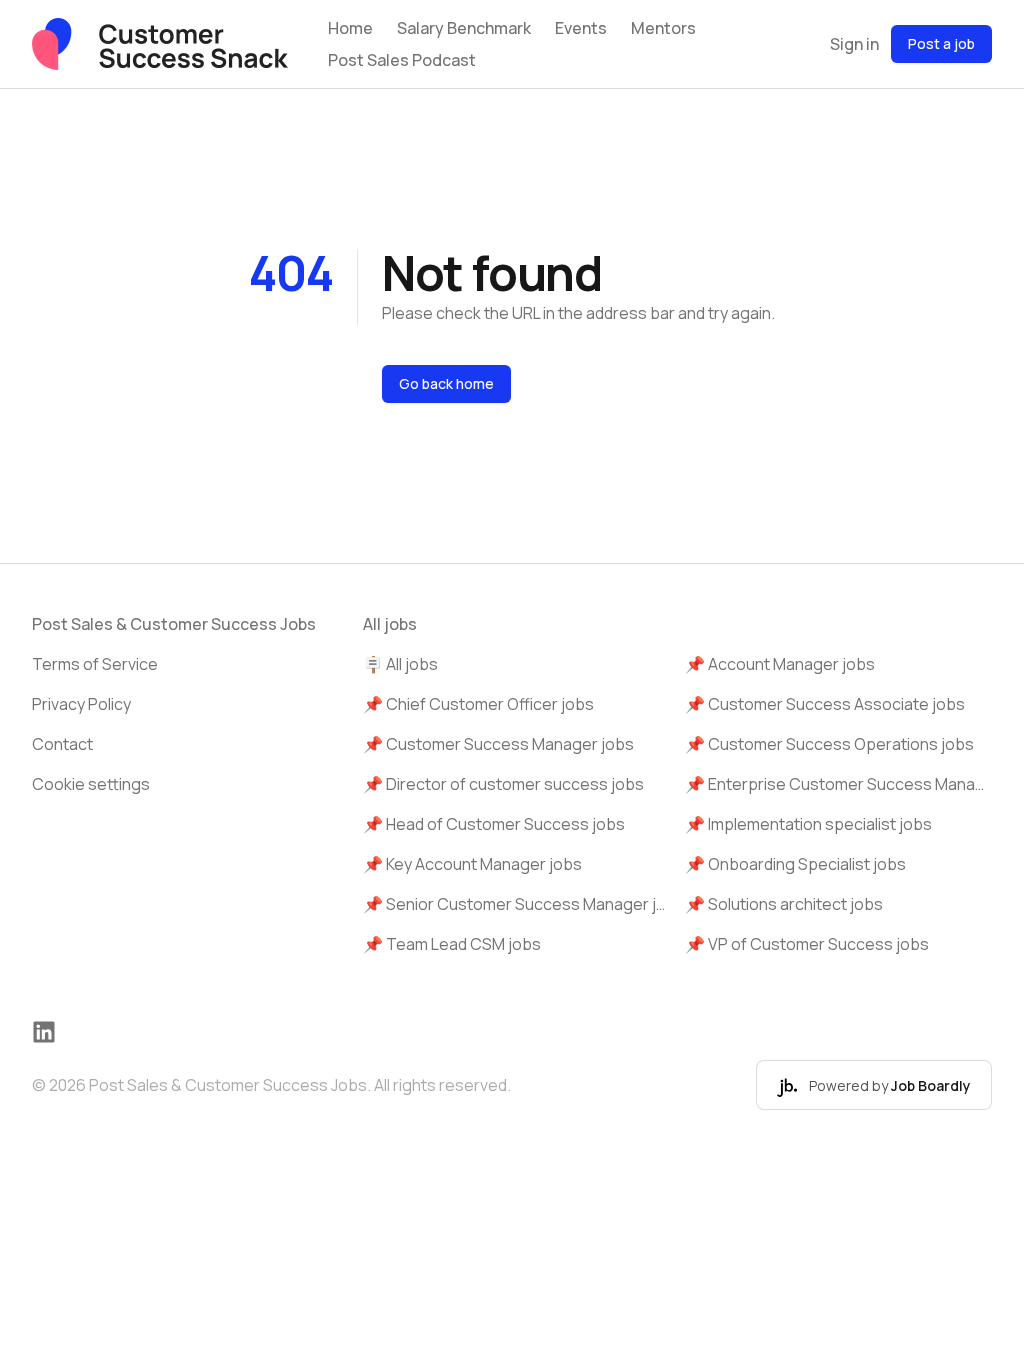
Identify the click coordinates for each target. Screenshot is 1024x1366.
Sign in (854, 44)
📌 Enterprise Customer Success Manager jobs (838, 784)
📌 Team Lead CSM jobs (452, 944)
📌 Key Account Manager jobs (472, 864)
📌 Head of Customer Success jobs (494, 824)
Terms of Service (95, 664)
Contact (62, 744)
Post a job (941, 43)
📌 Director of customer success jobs (503, 784)
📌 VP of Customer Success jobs (807, 944)
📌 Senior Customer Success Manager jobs (516, 904)
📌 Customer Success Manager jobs (498, 744)
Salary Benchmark (464, 28)
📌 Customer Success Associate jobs (825, 704)
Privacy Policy (81, 704)
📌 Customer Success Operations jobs (829, 744)
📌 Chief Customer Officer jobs (478, 704)
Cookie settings (91, 784)
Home (350, 28)
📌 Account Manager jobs (780, 664)
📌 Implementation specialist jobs (808, 824)
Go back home (446, 383)
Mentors (663, 28)
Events (581, 28)
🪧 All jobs (400, 664)
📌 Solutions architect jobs (784, 904)
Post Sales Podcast (402, 60)
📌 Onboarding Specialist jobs (795, 864)
